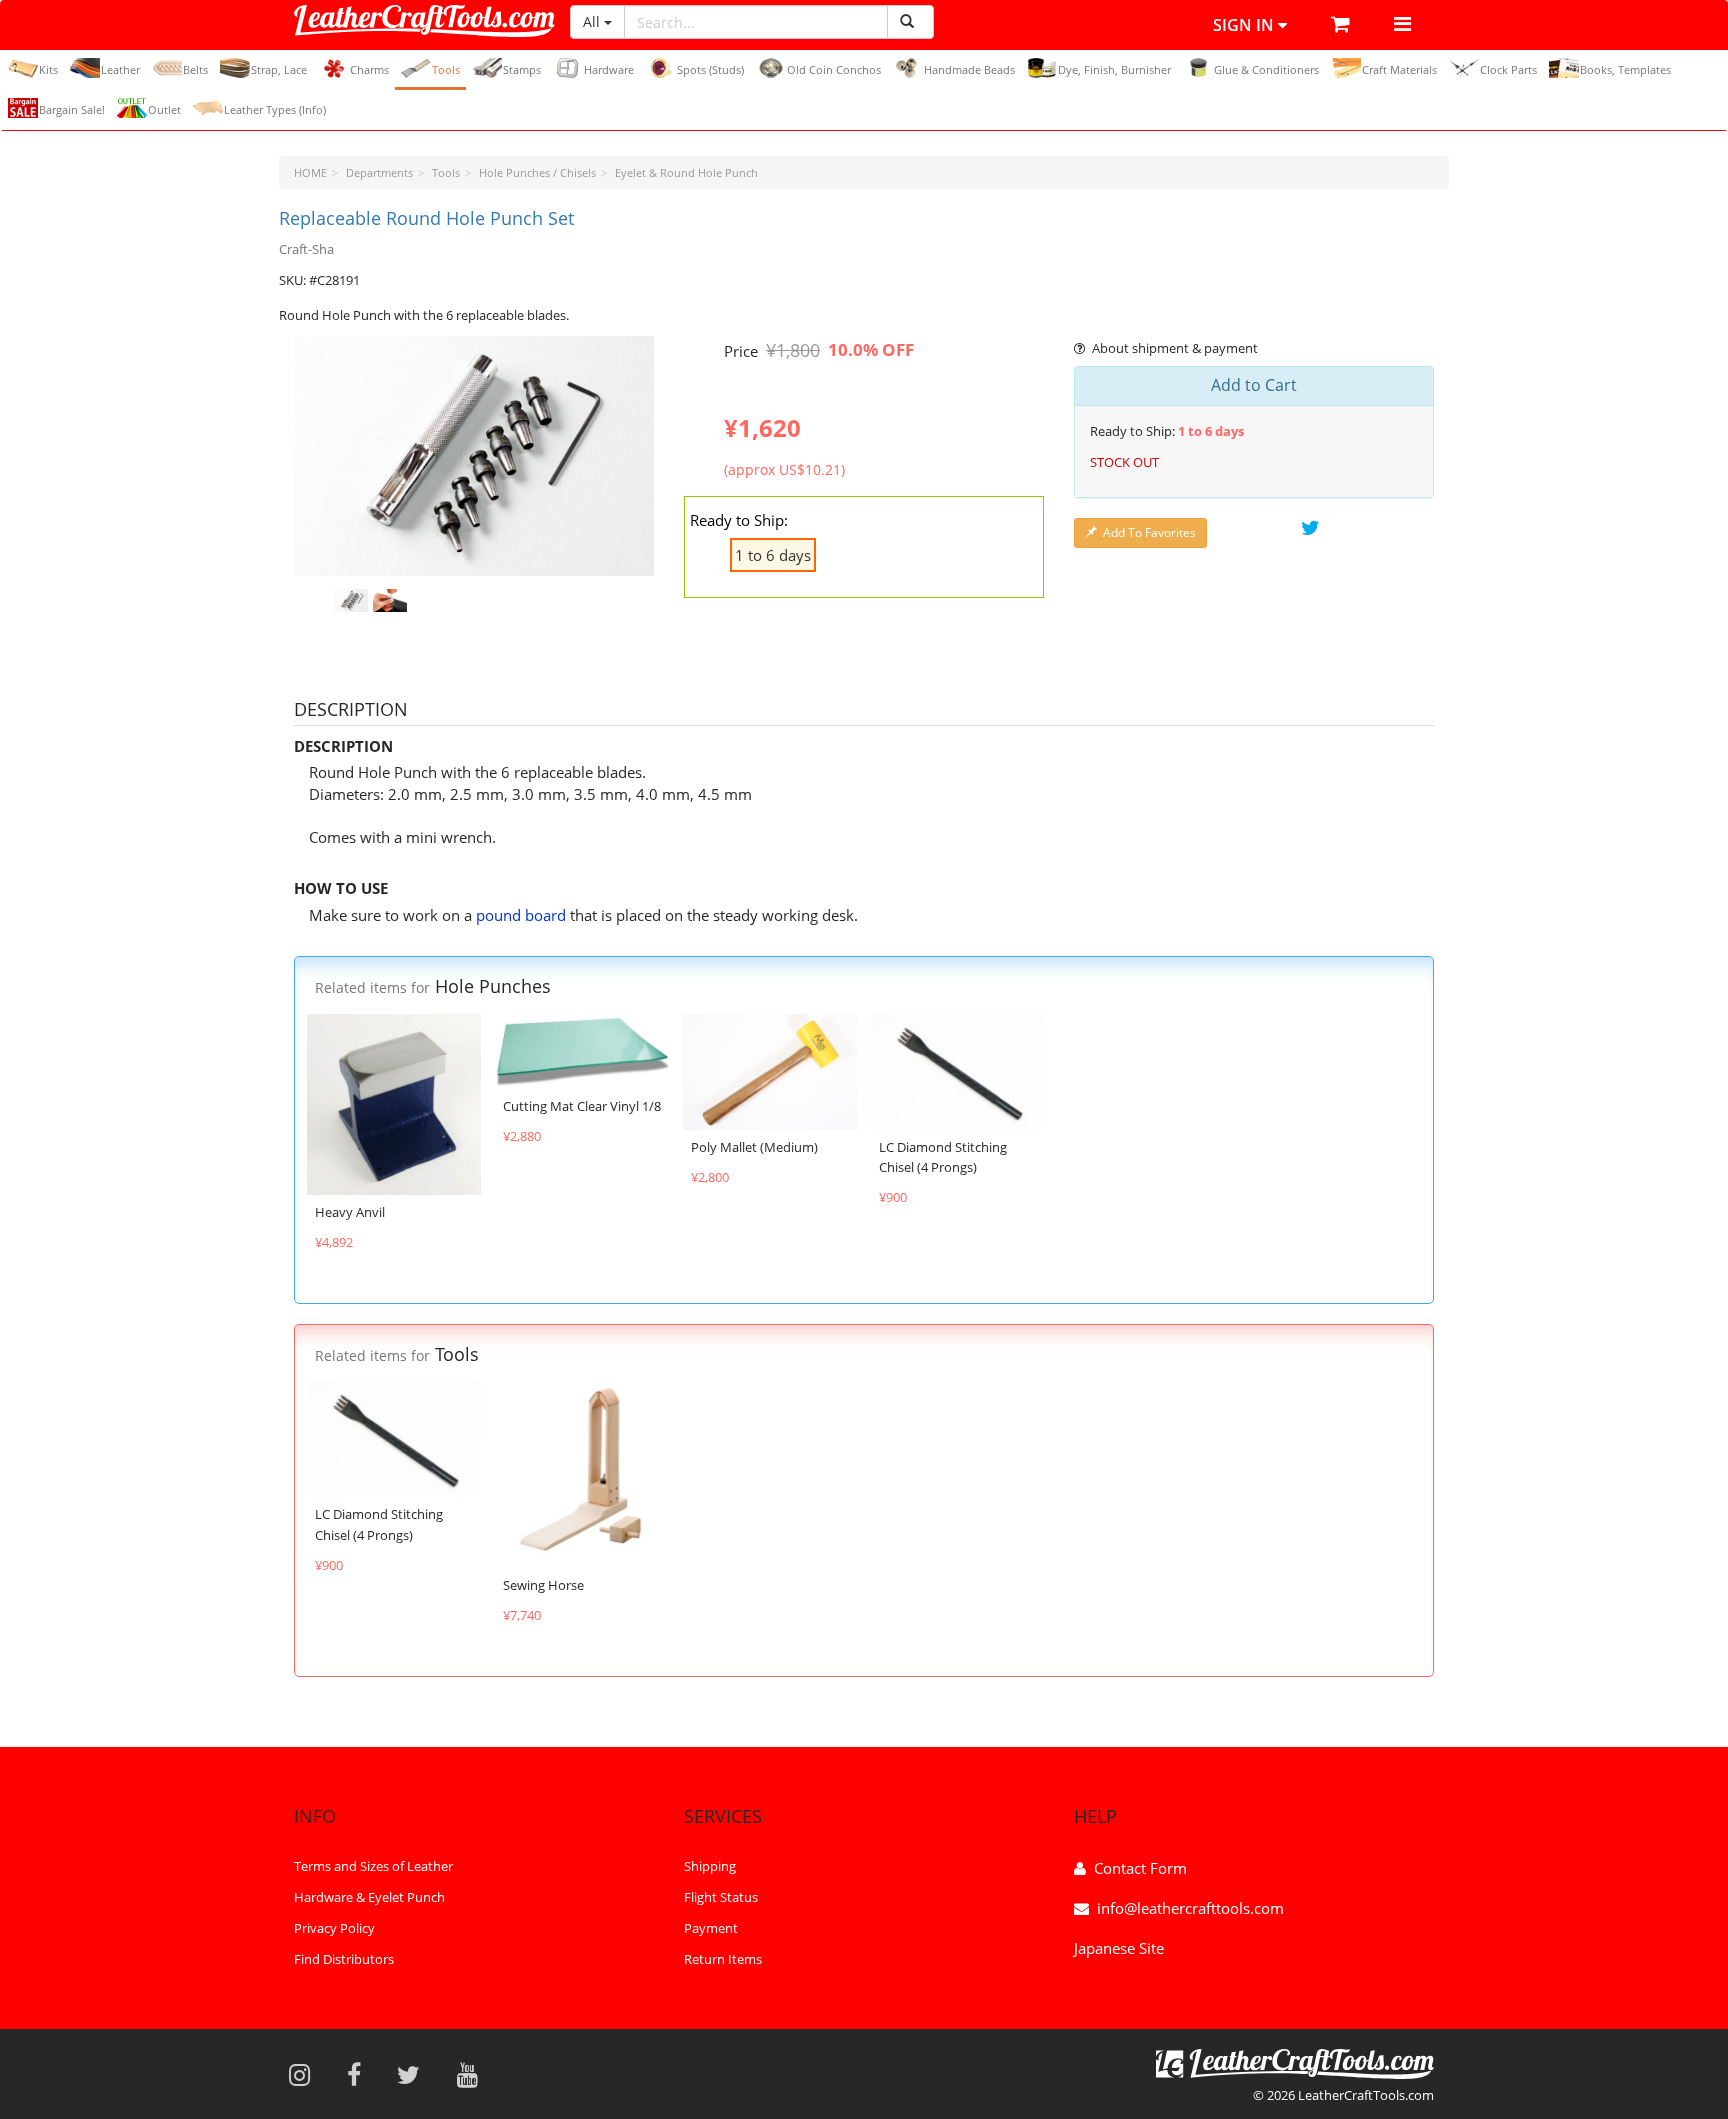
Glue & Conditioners (1266, 69)
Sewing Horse (543, 1585)
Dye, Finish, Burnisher (1114, 69)
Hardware (609, 69)
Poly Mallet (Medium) (754, 1147)
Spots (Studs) (710, 69)
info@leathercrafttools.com (1190, 1908)
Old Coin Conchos (834, 69)
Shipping (710, 1866)
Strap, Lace (279, 69)
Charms (369, 69)
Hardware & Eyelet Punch (369, 1897)
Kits (48, 69)
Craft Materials (1399, 69)
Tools (446, 69)
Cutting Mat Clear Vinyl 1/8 (582, 1106)
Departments (379, 172)
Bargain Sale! (72, 109)
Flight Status (721, 1897)
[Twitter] (415, 2074)
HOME (310, 172)
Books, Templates (1625, 69)
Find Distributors (344, 1959)
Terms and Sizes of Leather (373, 1866)
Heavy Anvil (350, 1212)
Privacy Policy (334, 1928)
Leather (120, 69)
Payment (711, 1928)
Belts (195, 69)
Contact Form (1140, 1868)
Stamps (522, 69)
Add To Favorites (1149, 532)
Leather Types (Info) (275, 109)
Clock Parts (1508, 69)
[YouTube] (474, 2074)
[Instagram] (306, 2074)
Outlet (164, 109)
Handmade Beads (969, 69)
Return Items (723, 1959)
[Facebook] (360, 2074)
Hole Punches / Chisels (537, 172)
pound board (521, 915)
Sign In (1245, 25)
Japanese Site (1119, 1948)
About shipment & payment (1175, 348)
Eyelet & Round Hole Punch (686, 172)
